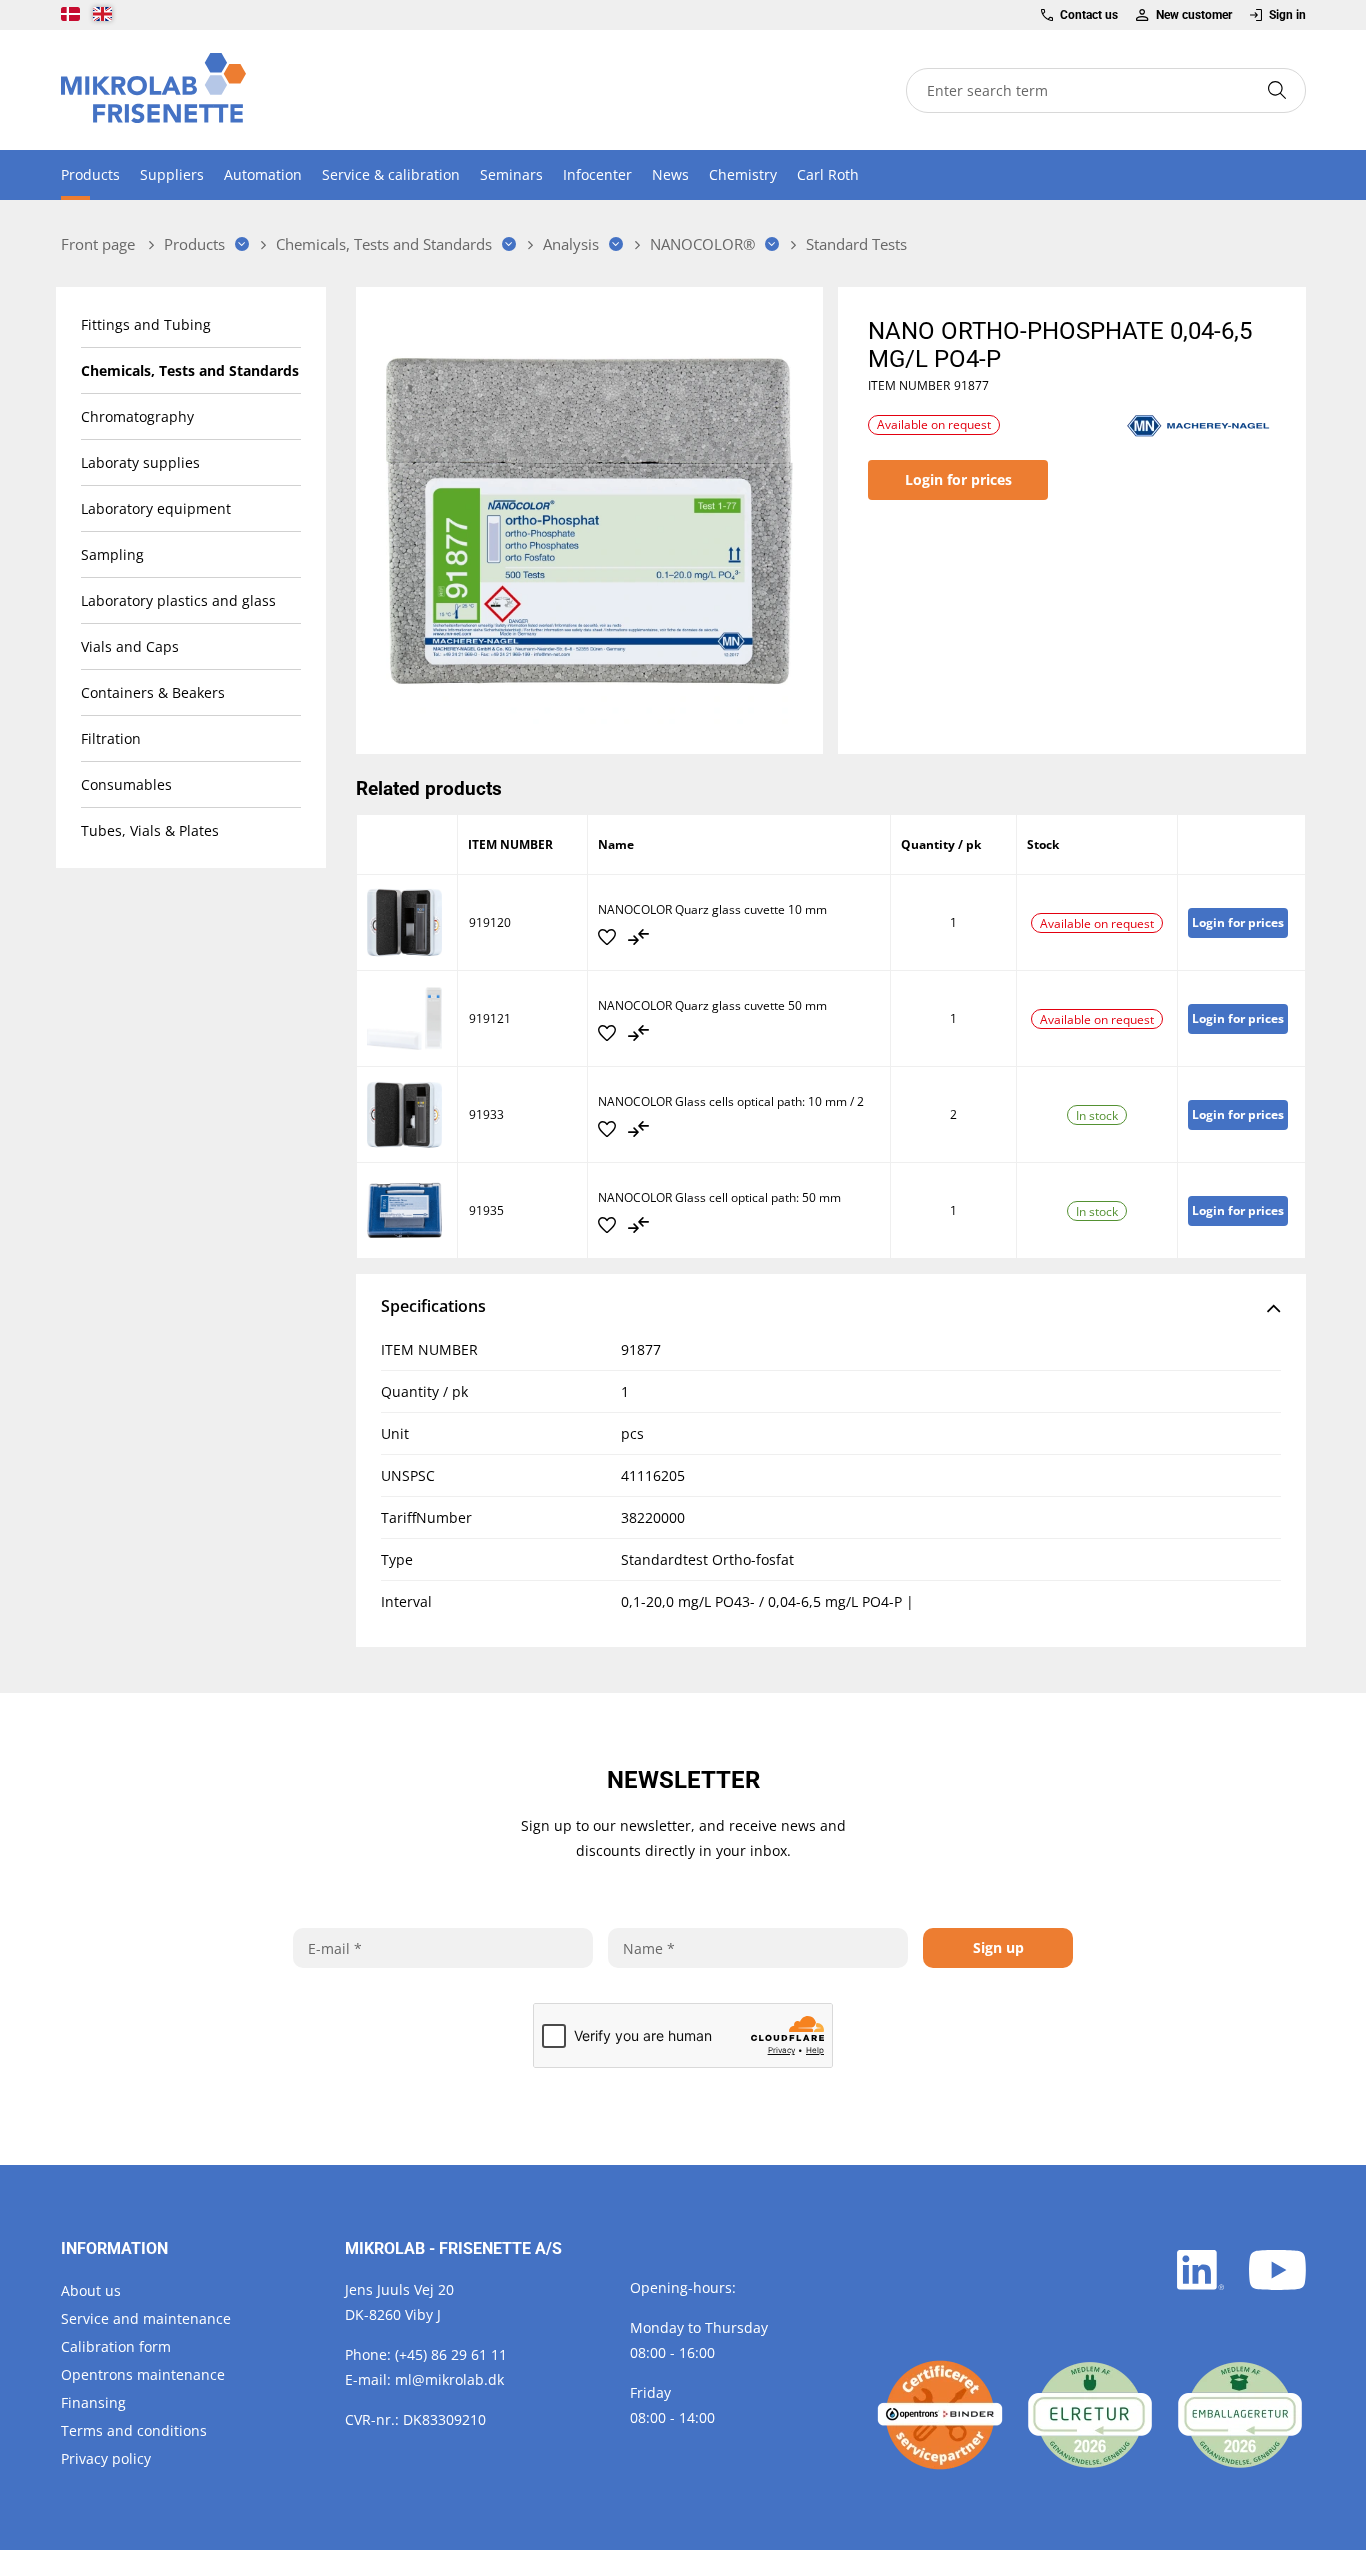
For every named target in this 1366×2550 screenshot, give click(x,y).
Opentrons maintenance (143, 2374)
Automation (263, 174)
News (670, 174)
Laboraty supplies (140, 462)
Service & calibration (391, 174)
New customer (1193, 15)
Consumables (126, 784)
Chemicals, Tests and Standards (190, 370)
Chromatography (137, 416)
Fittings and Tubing (146, 324)
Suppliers (172, 174)
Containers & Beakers (153, 692)
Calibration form (116, 2346)
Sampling (112, 554)
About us (91, 2290)
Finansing (93, 2402)
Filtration (111, 738)
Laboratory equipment (156, 508)
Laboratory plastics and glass (178, 600)
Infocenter (597, 174)
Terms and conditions (134, 2430)
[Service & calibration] (940, 2415)
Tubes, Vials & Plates (150, 830)
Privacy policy (106, 2458)
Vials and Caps (130, 646)
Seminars (511, 174)
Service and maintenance (146, 2318)
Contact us (1089, 15)
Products (90, 174)
